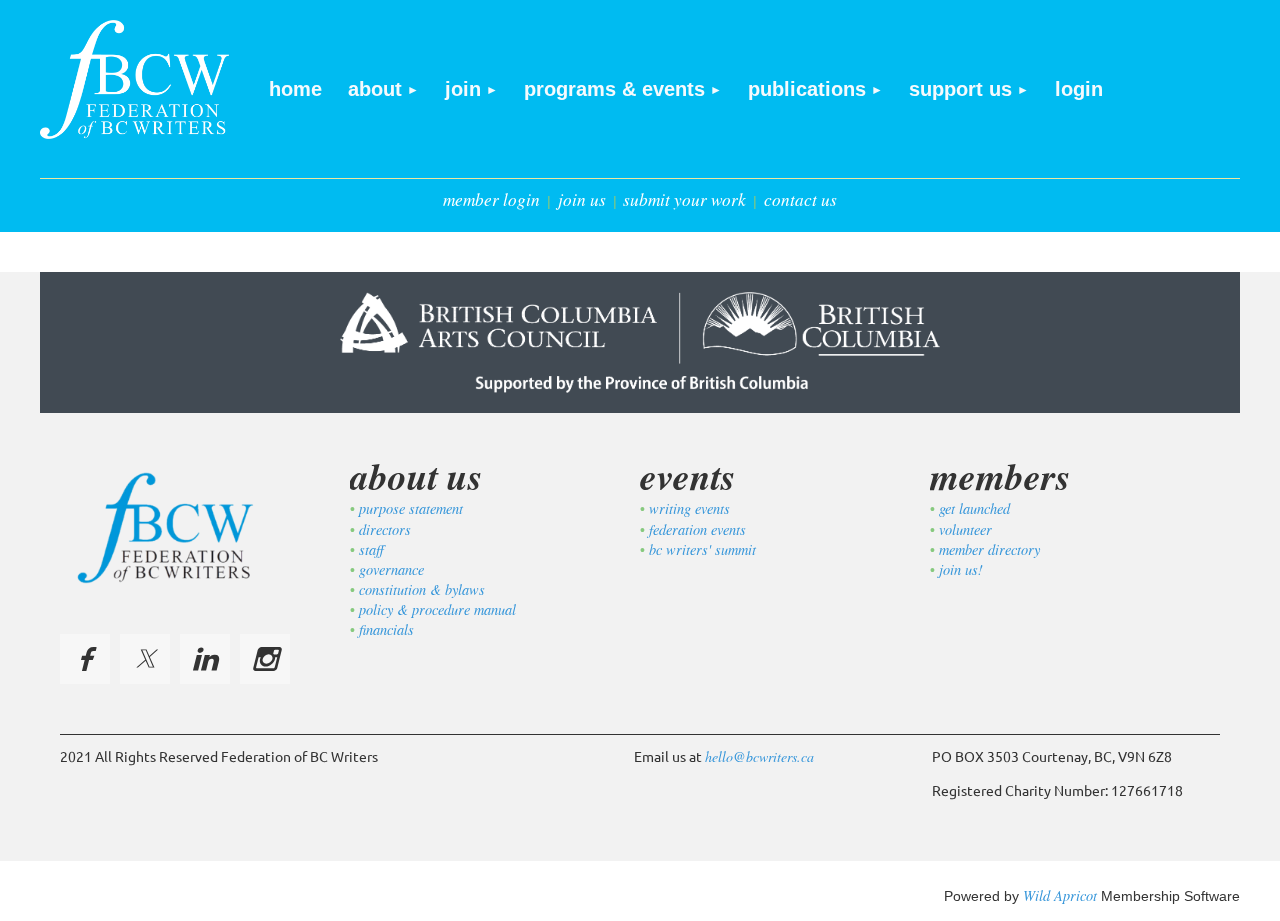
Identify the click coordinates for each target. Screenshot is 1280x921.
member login (491, 199)
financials (386, 629)
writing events (689, 508)
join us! (961, 569)
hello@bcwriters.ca (759, 756)
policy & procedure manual (437, 609)
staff (371, 549)
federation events (697, 529)
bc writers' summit (702, 549)
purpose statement (411, 508)
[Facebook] (85, 659)
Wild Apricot (1060, 895)
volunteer (965, 529)
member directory (989, 549)
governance (391, 569)
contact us (800, 199)
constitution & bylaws (422, 589)
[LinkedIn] (205, 659)
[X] (145, 659)
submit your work (684, 199)
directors (385, 529)
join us (582, 199)
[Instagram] (265, 659)
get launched (974, 508)
